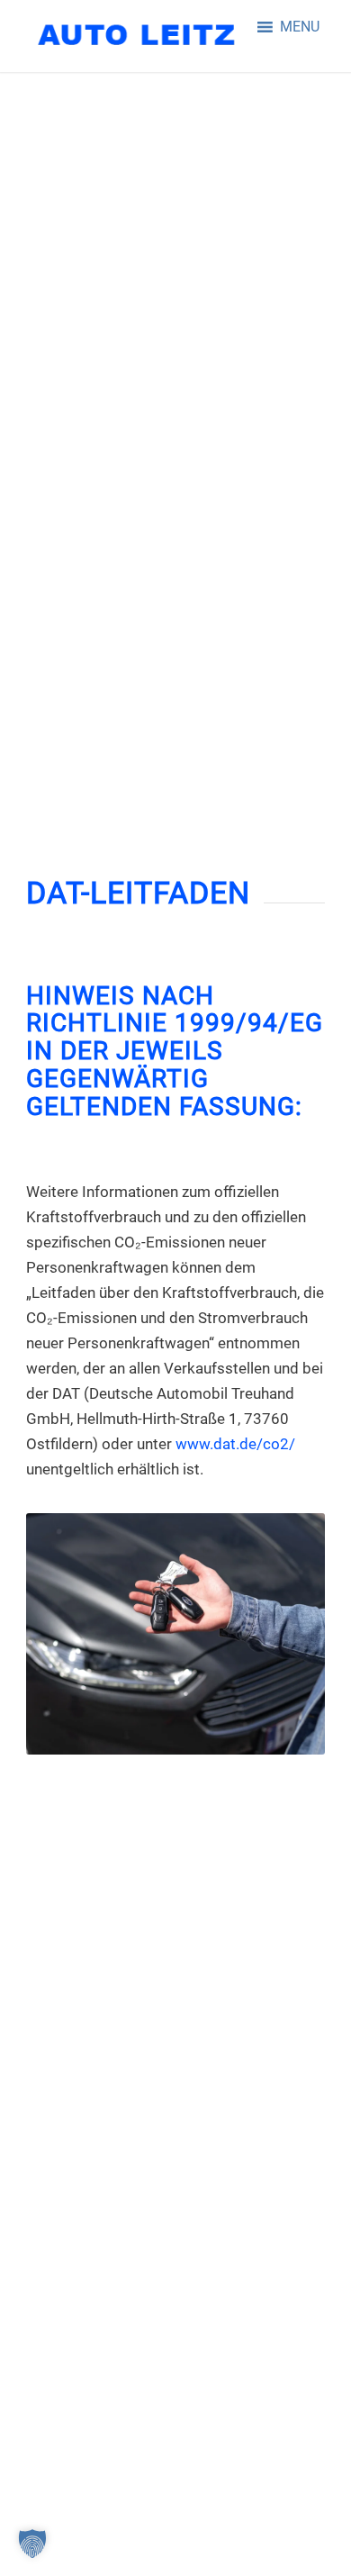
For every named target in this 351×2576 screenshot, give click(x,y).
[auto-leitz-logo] (145, 36)
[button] (300, 27)
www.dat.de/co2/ (235, 1444)
